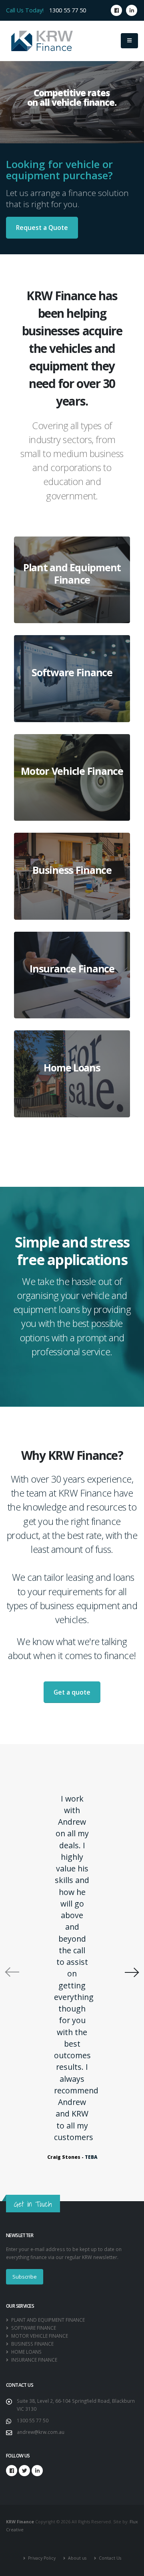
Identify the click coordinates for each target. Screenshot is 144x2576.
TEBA (91, 2157)
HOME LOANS (26, 2352)
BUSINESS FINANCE (32, 2344)
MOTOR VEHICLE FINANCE (39, 2336)
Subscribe (25, 2277)
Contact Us (109, 2558)
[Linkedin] (132, 10)
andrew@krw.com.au (41, 2432)
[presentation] (12, 1972)
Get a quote (72, 1692)
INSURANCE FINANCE (34, 2360)
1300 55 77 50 (68, 10)
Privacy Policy (41, 2558)
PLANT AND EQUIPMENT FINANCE (47, 2320)
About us (77, 2558)
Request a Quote (42, 228)
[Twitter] (24, 2471)
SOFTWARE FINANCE (33, 2328)
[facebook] (116, 10)
